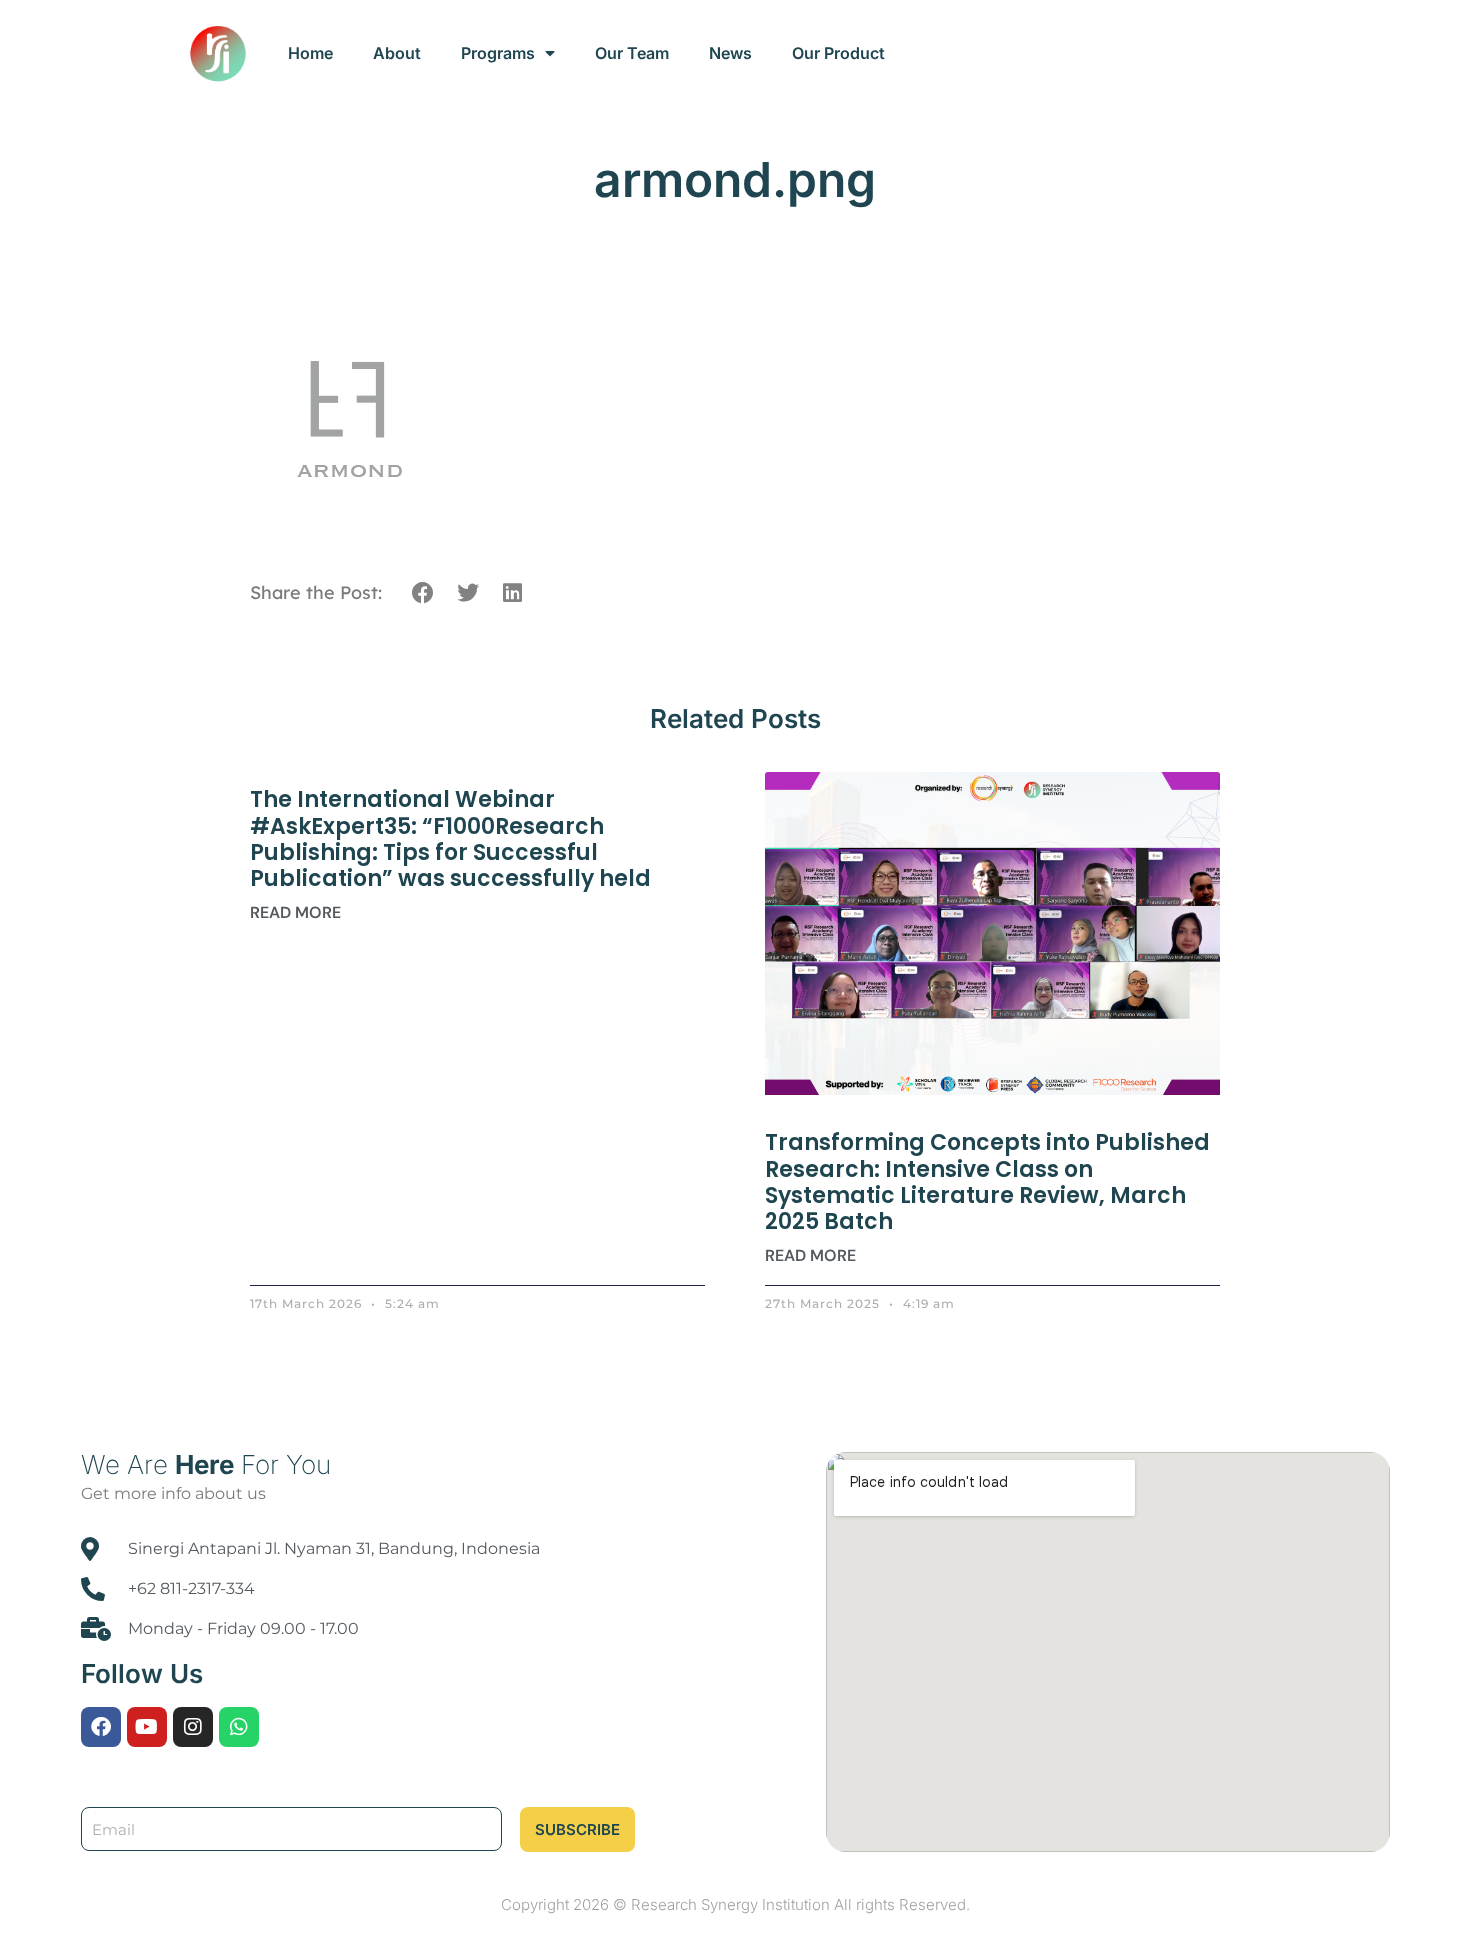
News (730, 53)
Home (310, 53)
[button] (423, 593)
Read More (295, 912)
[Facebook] (101, 1727)
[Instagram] (193, 1727)
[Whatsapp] (239, 1727)
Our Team (632, 53)
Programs (498, 53)
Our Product (838, 53)
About (397, 53)
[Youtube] (147, 1727)
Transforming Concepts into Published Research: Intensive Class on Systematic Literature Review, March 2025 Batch (987, 1182)
